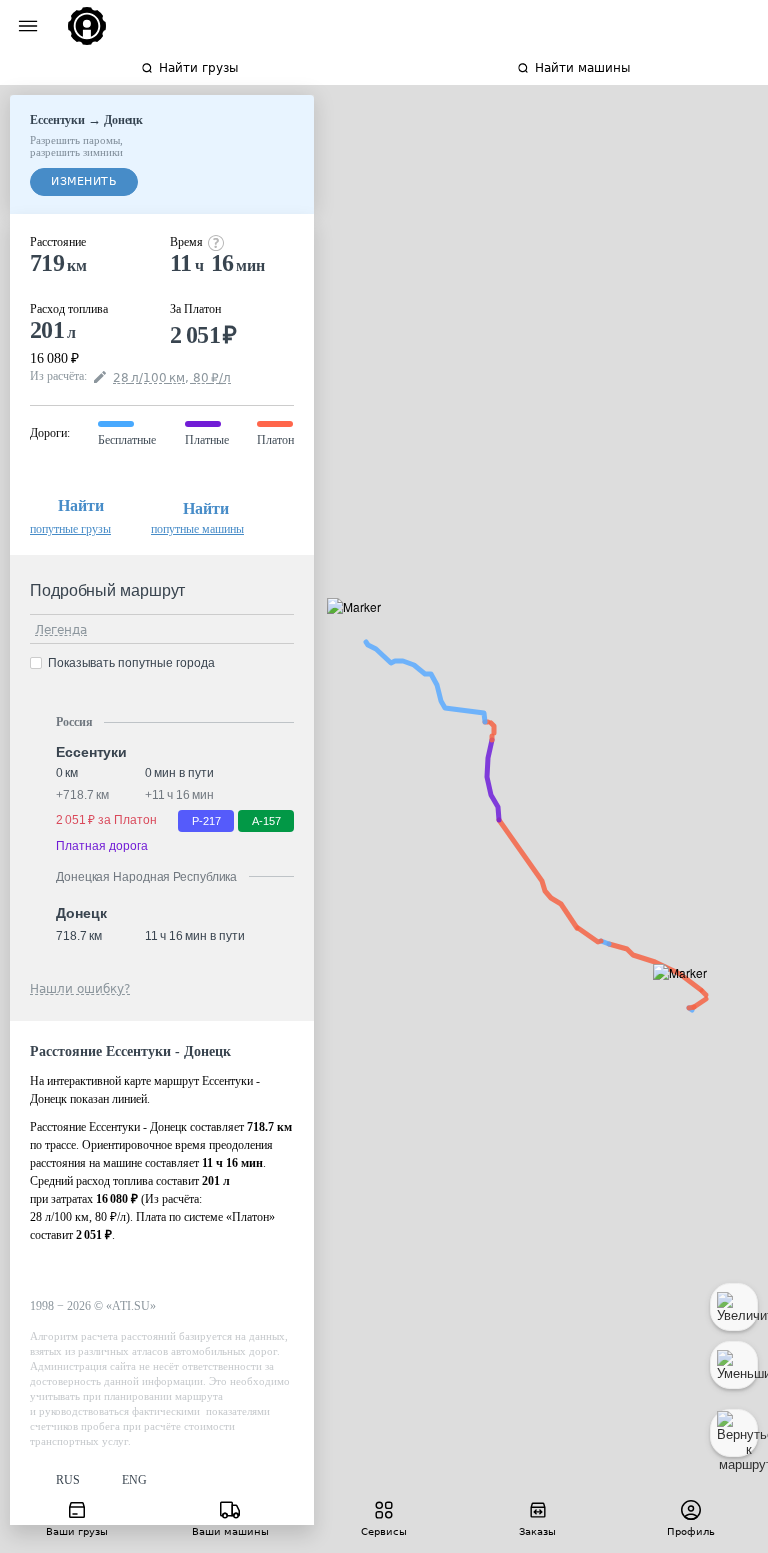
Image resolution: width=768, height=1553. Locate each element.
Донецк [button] (81, 913)
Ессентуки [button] (91, 752)
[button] (686, 995)
